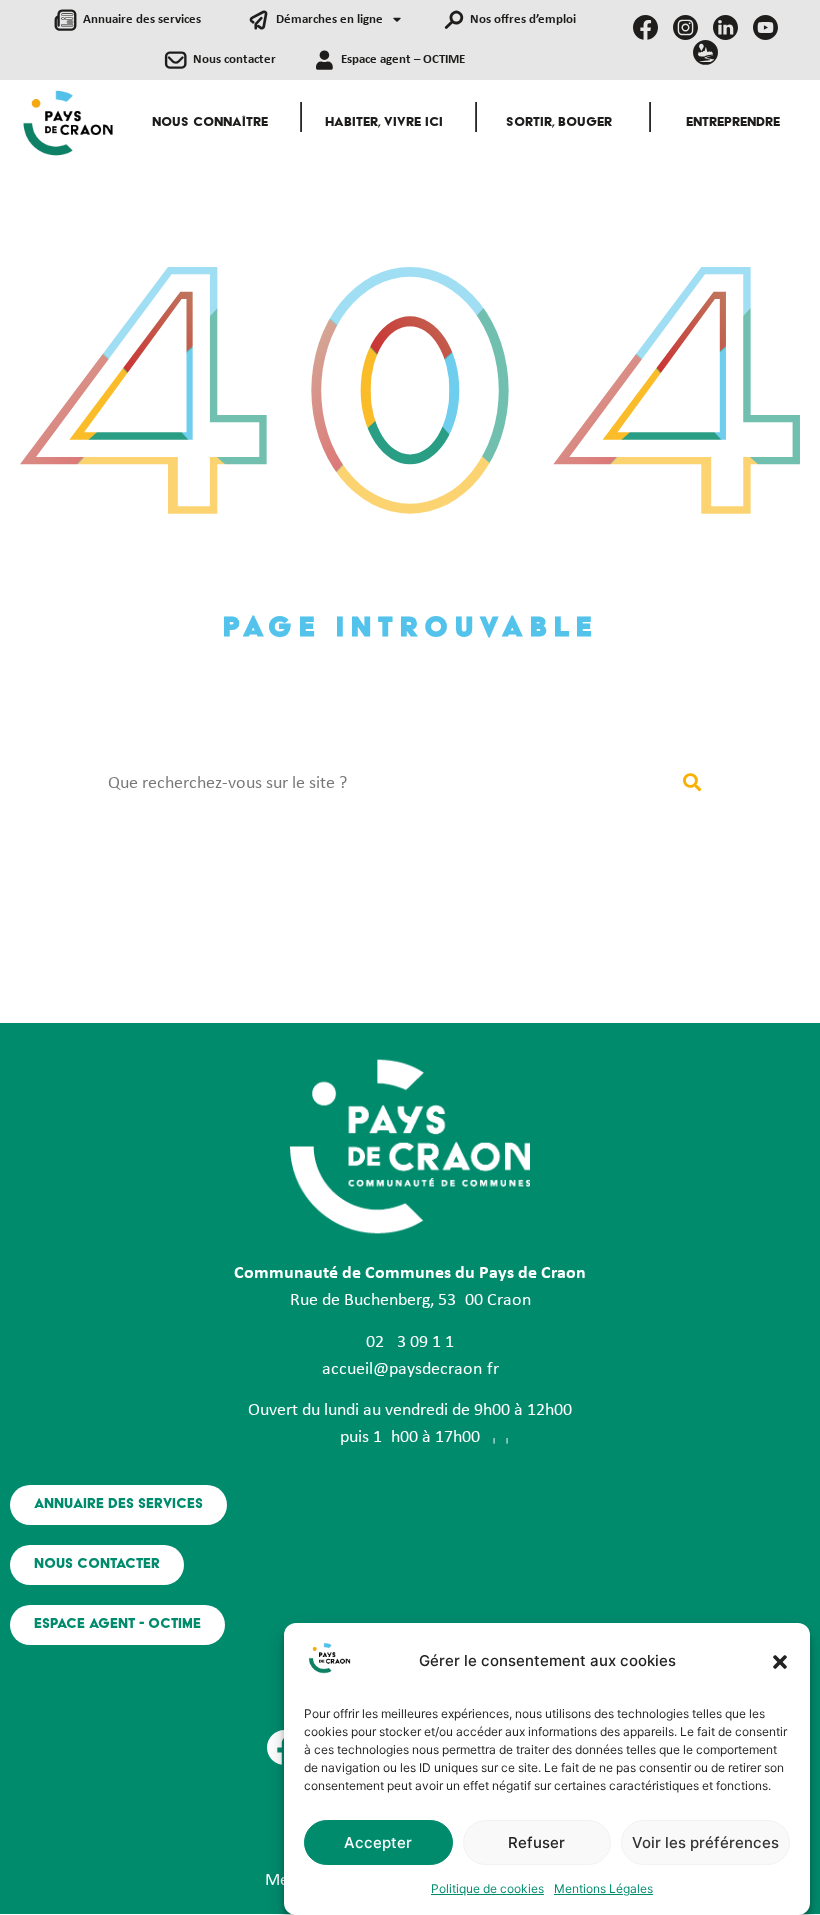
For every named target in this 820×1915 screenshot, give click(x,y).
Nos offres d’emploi (523, 19)
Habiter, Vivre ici (384, 123)
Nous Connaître (210, 123)
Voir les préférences (705, 1842)
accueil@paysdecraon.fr (410, 1369)
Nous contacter (234, 59)
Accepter (378, 1842)
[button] (780, 1662)
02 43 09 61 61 (410, 1342)
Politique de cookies (487, 1888)
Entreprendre (733, 123)
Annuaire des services (142, 19)
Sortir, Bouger (559, 123)
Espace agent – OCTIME (403, 59)
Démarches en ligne (329, 19)
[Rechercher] (691, 783)
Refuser (536, 1842)
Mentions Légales (603, 1888)
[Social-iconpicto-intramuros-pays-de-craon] (705, 52)
